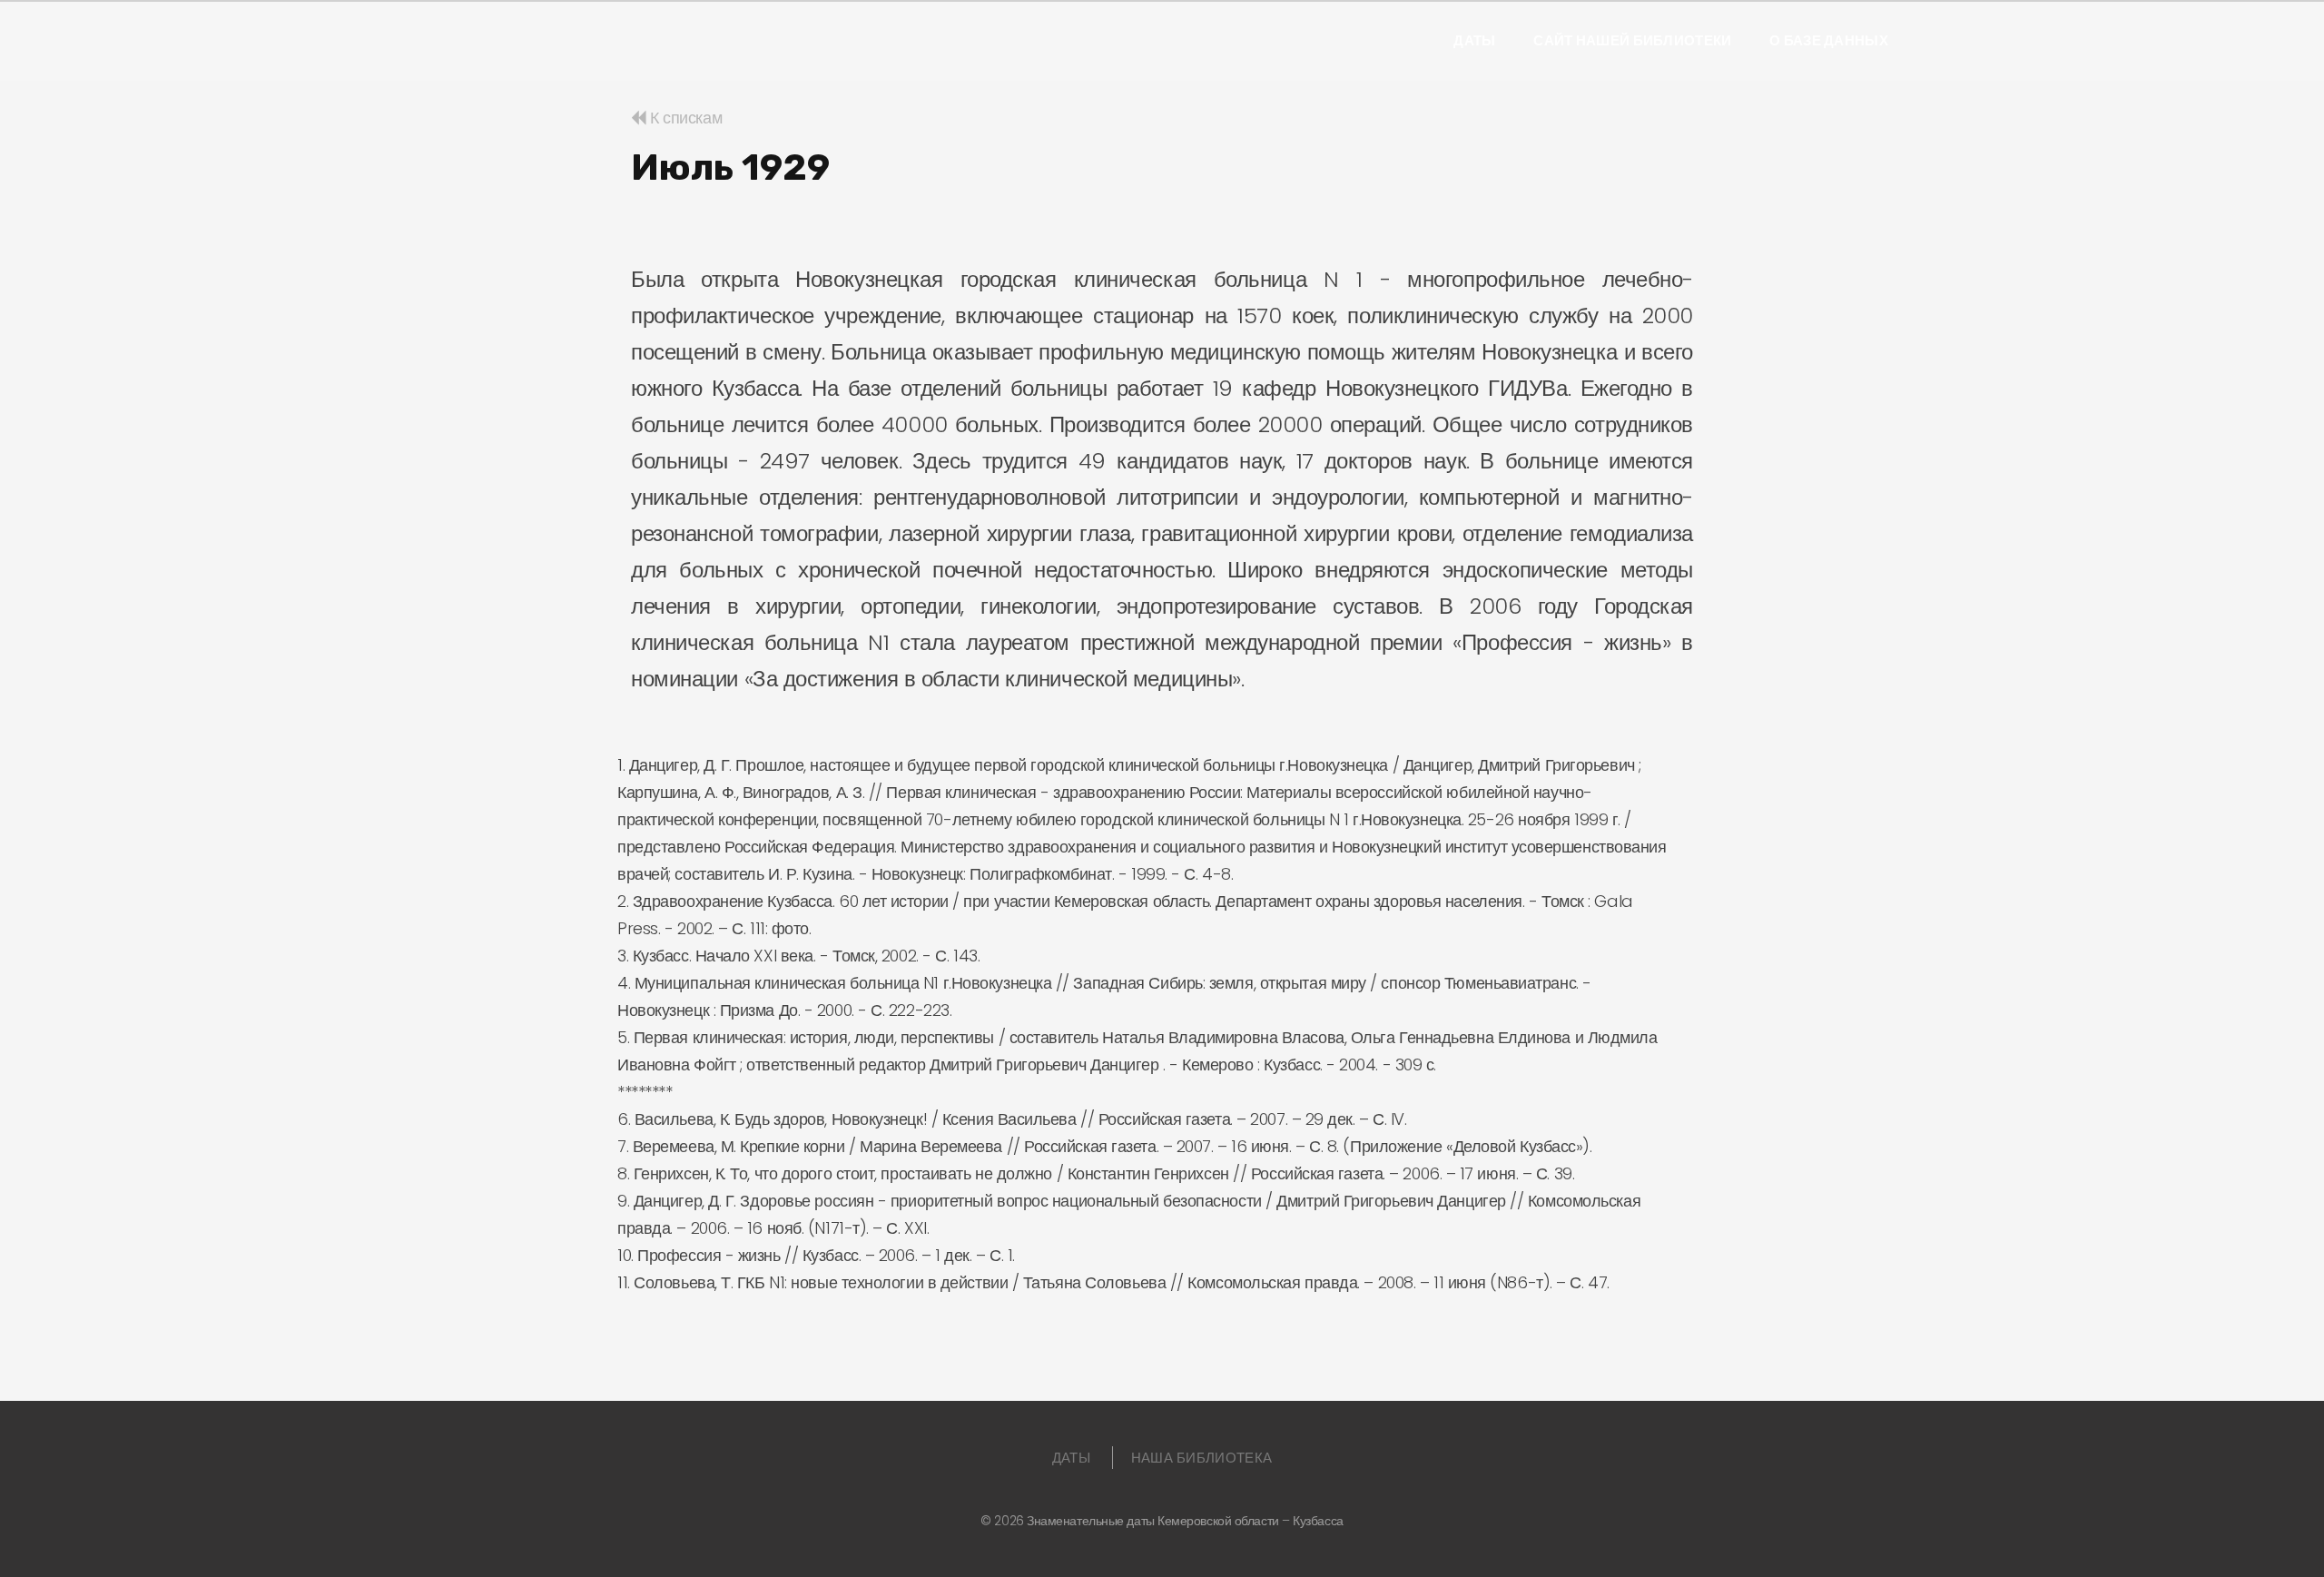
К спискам (684, 118)
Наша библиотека (1202, 1458)
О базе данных (1829, 41)
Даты (1474, 41)
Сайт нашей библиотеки (1632, 41)
